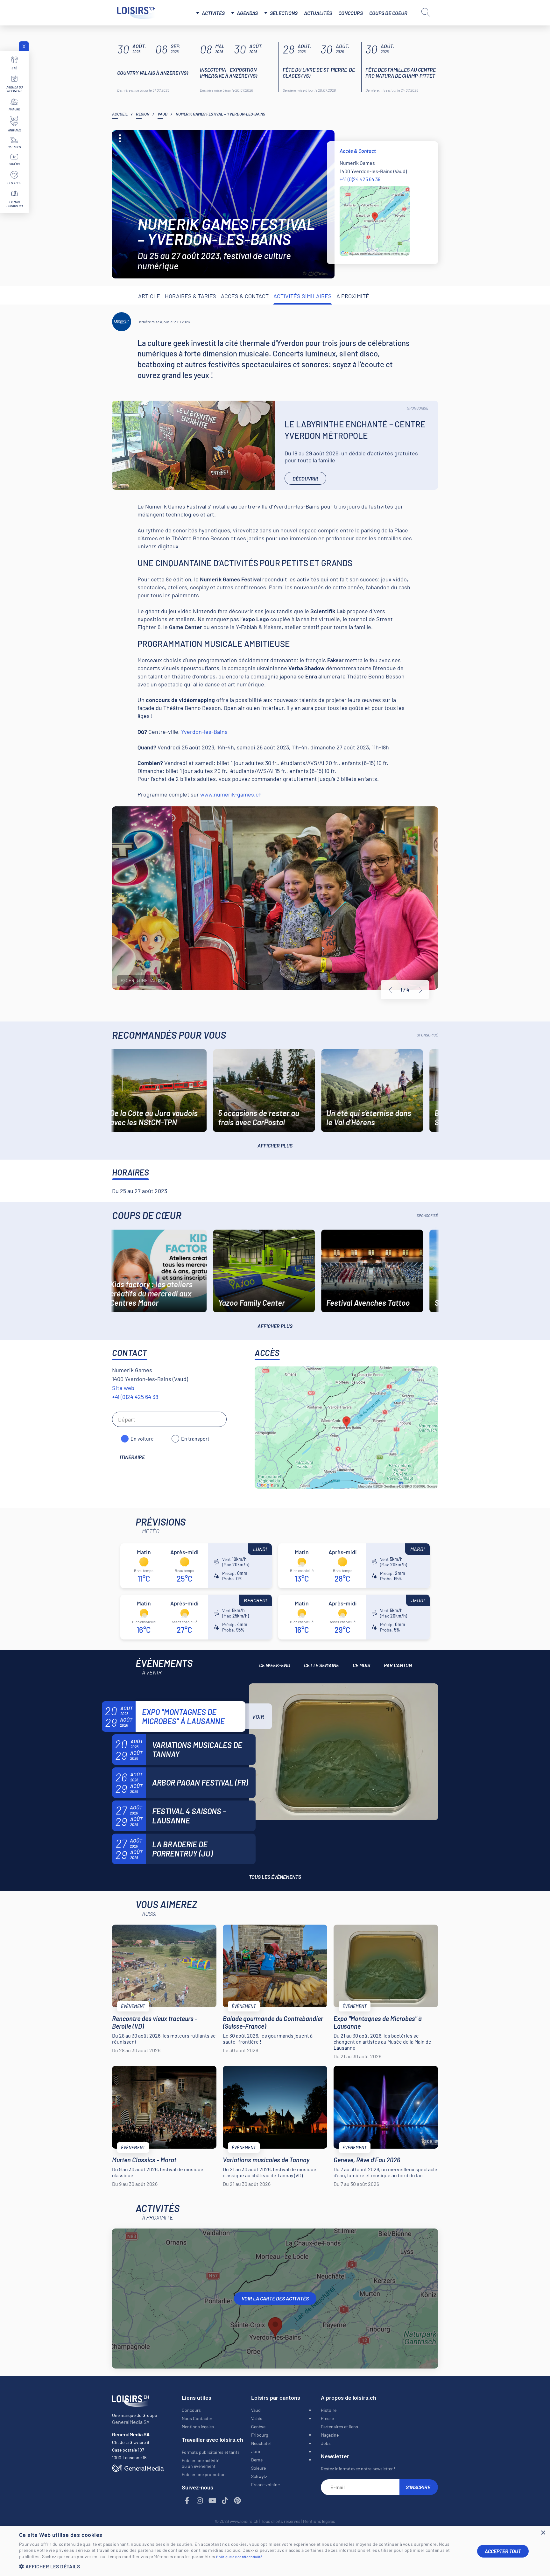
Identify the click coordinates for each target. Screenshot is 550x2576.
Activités (213, 13)
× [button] (543, 2533)
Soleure (258, 2468)
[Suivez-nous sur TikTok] (225, 2501)
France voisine (265, 2485)
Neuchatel (261, 2443)
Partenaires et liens (339, 2427)
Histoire (329, 2410)
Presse (327, 2418)
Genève (258, 2427)
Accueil (120, 114)
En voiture (142, 1439)
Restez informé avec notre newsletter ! (358, 2469)
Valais (257, 2418)
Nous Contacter (197, 2418)
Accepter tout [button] (503, 2551)
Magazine (330, 2435)
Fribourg (260, 2435)
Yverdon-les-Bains (204, 732)
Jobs (326, 2443)
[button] (243, 2566)
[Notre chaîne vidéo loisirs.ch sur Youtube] (213, 2501)
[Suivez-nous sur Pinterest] (238, 2501)
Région (143, 114)
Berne (257, 2460)
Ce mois (361, 1665)
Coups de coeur (388, 13)
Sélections (284, 13)
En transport (195, 1439)
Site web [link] (123, 1388)
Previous (391, 990)
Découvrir (305, 478)
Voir (258, 1716)
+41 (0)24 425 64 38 (360, 179)
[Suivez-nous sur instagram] (200, 2501)
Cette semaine (321, 1665)
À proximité (353, 296)
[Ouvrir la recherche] (426, 12)
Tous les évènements (275, 1877)
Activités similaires (303, 296)
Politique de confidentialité (239, 2557)
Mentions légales (198, 2427)
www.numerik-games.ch (231, 794)
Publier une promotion (204, 2474)
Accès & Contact (245, 296)
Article (149, 296)
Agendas (247, 13)
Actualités (318, 13)
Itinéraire (132, 1457)
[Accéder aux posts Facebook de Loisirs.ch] (187, 2501)
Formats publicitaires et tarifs (211, 2452)
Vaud (162, 114)
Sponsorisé (418, 408)
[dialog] (275, 2551)
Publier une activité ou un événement (201, 2463)
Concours (351, 13)
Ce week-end (275, 1665)
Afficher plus (275, 1145)
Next (421, 990)
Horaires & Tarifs (190, 296)
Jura (256, 2451)
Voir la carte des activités (275, 2298)
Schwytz (259, 2476)
